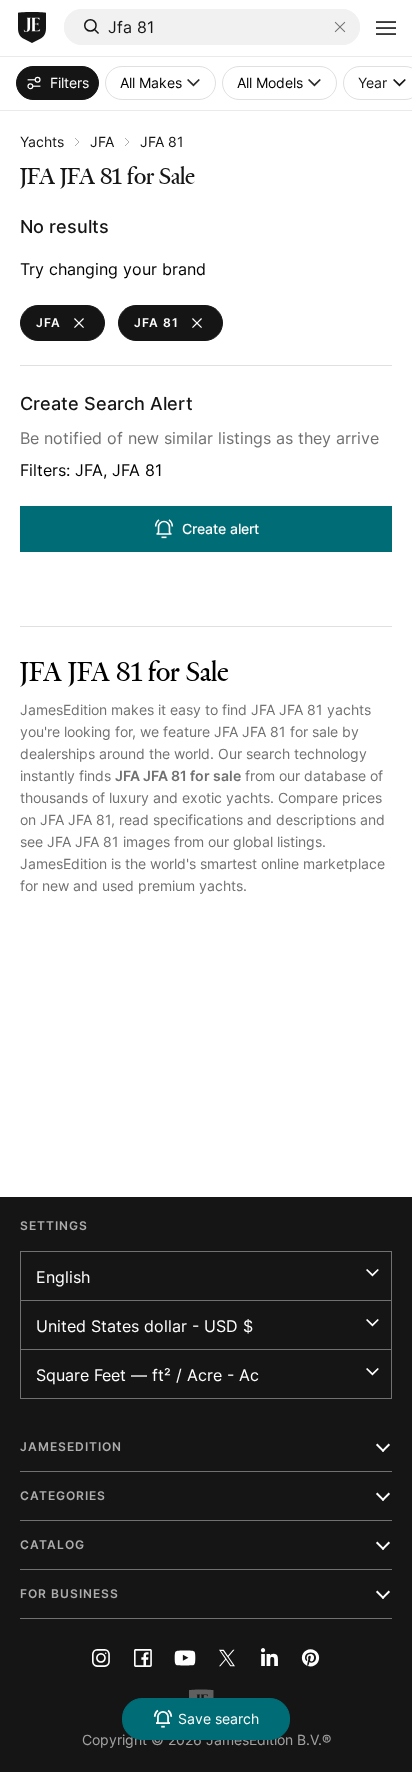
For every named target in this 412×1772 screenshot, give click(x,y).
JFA (102, 141)
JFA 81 (162, 141)
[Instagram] (101, 1658)
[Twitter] (227, 1658)
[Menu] (386, 28)
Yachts (42, 141)
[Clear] (340, 27)
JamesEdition (63, 709)
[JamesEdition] (32, 28)
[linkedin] (269, 1658)
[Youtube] (185, 1658)
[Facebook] (143, 1658)
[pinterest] (311, 1658)
